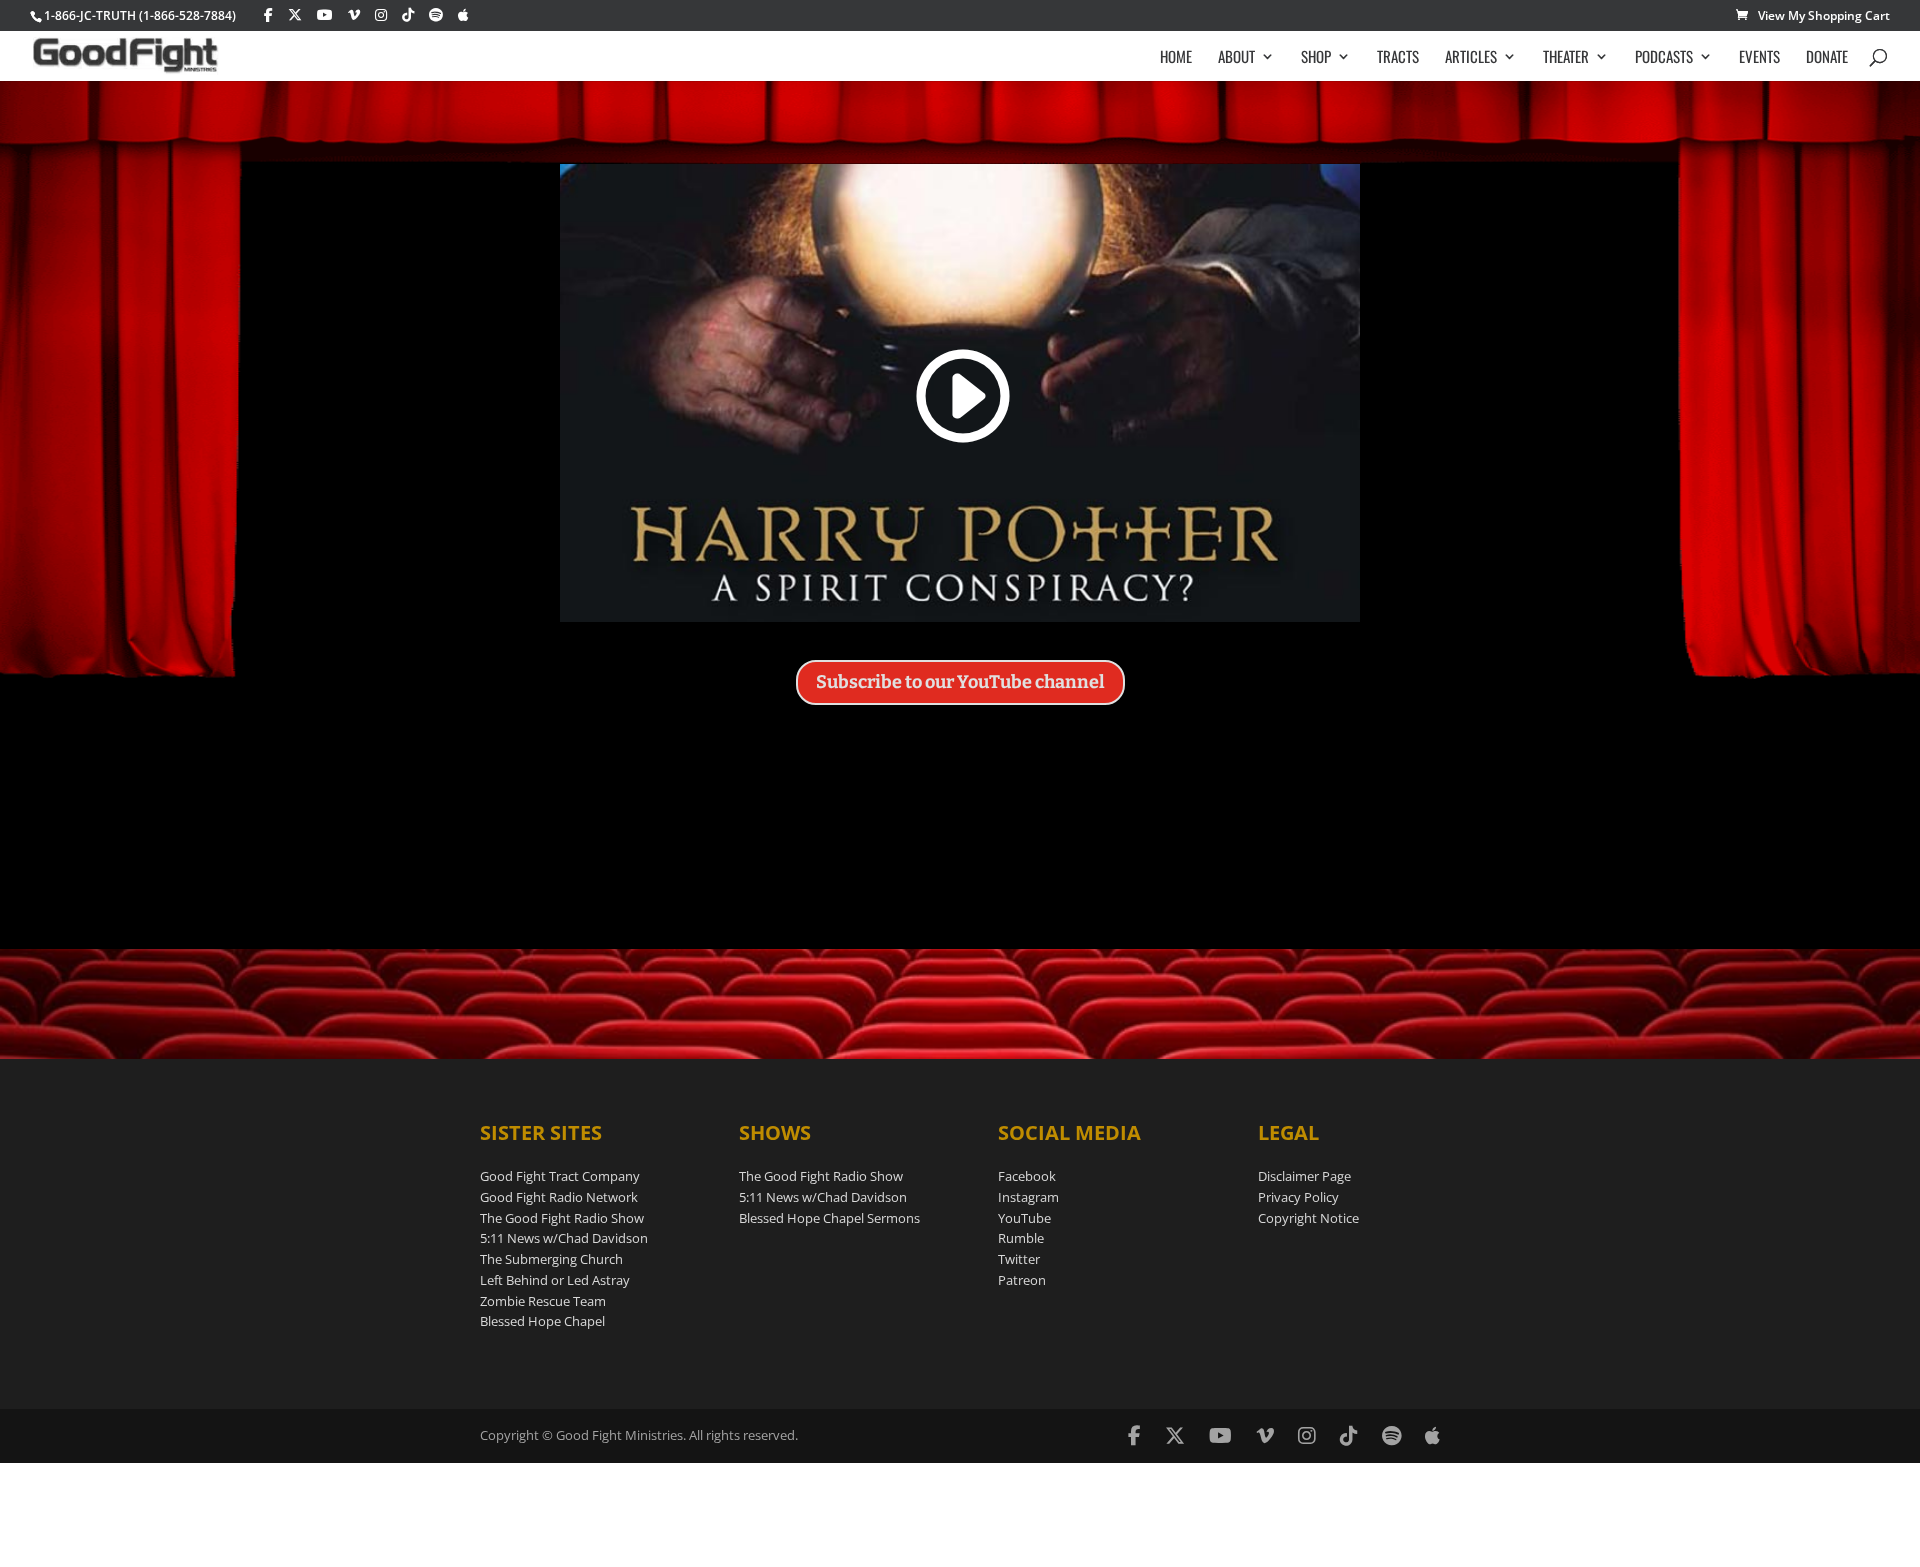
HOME (1176, 58)
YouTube (1024, 1218)
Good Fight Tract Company (560, 1176)
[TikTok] (408, 15)
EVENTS (1759, 58)
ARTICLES (1471, 58)
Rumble (1021, 1238)
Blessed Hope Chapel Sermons (829, 1218)
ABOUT (1236, 58)
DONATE (1827, 58)
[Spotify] (436, 15)
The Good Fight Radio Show (562, 1218)
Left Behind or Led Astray (555, 1280)
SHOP (1316, 58)
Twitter (1019, 1259)
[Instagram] (381, 15)
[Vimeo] (354, 15)
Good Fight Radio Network (559, 1197)
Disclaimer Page (1304, 1176)
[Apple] (463, 15)
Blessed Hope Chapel (542, 1321)
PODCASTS (1664, 58)
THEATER (1566, 58)
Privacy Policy (1298, 1197)
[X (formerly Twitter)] (295, 15)
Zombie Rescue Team (543, 1301)
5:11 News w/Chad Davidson (564, 1238)
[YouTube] (325, 15)
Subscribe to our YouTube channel (960, 682)
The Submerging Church (551, 1259)
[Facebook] (268, 15)
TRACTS (1398, 58)
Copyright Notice (1308, 1218)
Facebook (1027, 1176)
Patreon (1022, 1280)
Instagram (1028, 1197)
